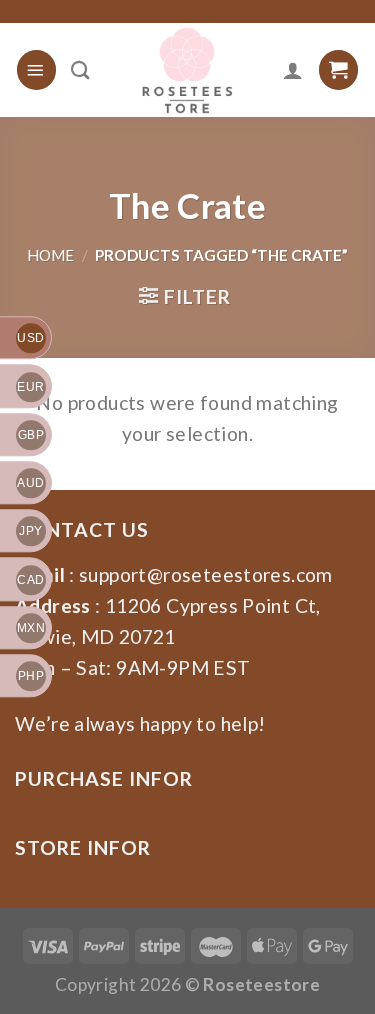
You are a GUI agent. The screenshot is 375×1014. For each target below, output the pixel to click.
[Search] (80, 70)
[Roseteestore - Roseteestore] (187, 70)
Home (50, 255)
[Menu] (36, 69)
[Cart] (338, 69)
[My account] (293, 70)
